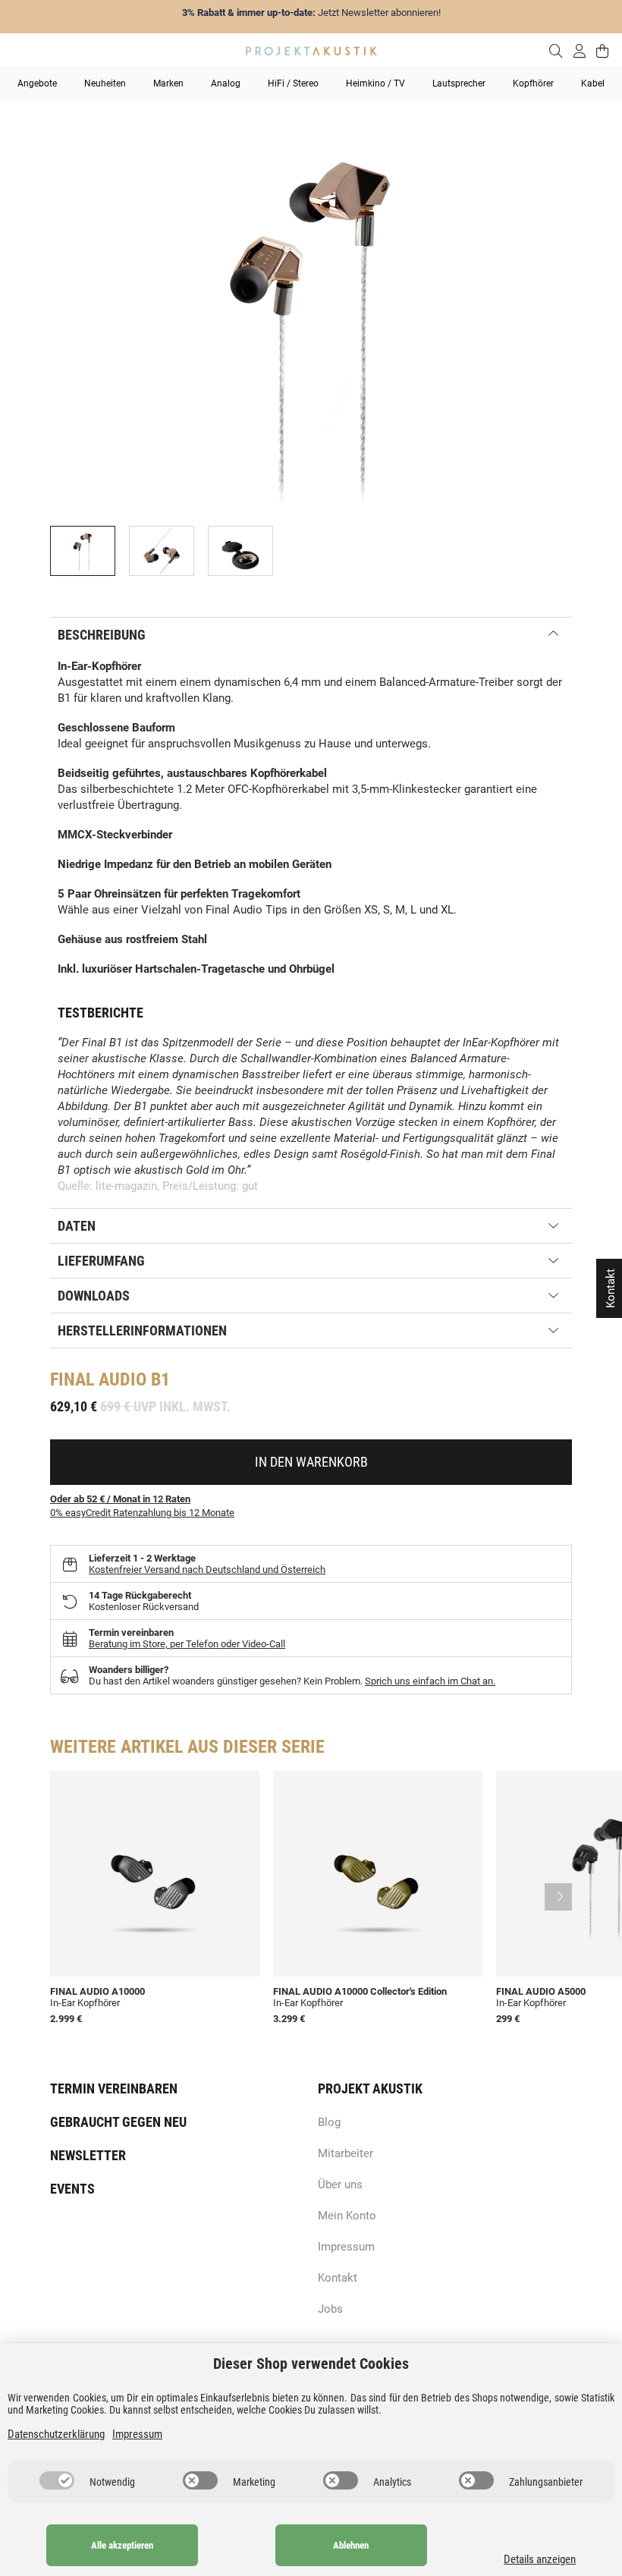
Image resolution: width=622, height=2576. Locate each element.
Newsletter (88, 2155)
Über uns (340, 2184)
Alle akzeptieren (122, 2545)
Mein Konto (347, 2216)
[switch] (57, 2480)
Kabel (593, 83)
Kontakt (338, 2278)
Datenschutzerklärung (56, 2434)
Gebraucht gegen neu (118, 2122)
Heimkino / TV (375, 83)
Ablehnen (351, 2545)
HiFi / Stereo (293, 83)
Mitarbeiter (346, 2153)
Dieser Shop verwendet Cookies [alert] (311, 2364)
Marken (168, 83)
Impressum (346, 2247)
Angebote (37, 83)
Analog (226, 83)
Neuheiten (105, 83)
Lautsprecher (459, 83)
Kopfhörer (533, 83)
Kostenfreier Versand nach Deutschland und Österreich (207, 1570)
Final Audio (98, 1379)
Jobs (330, 2309)
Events (72, 2189)
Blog (329, 2122)
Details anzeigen (540, 2559)
